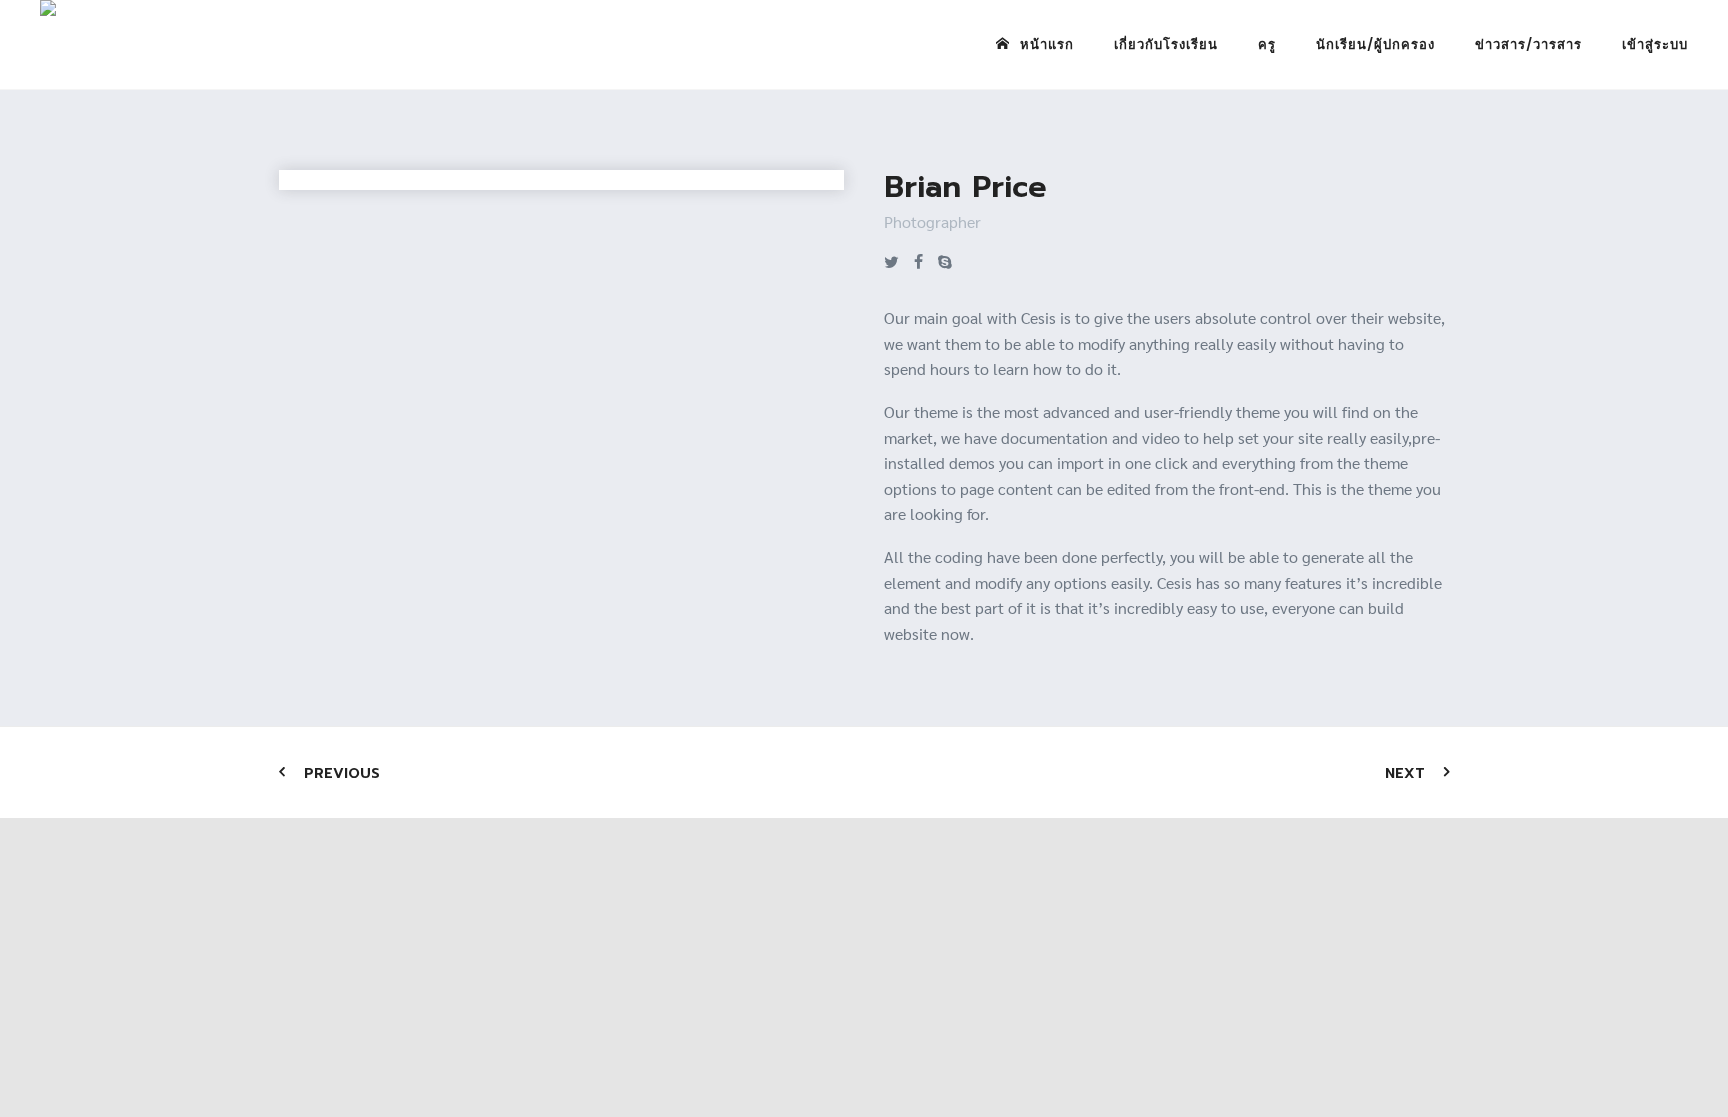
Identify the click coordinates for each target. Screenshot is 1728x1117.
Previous (342, 773)
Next (1405, 773)
